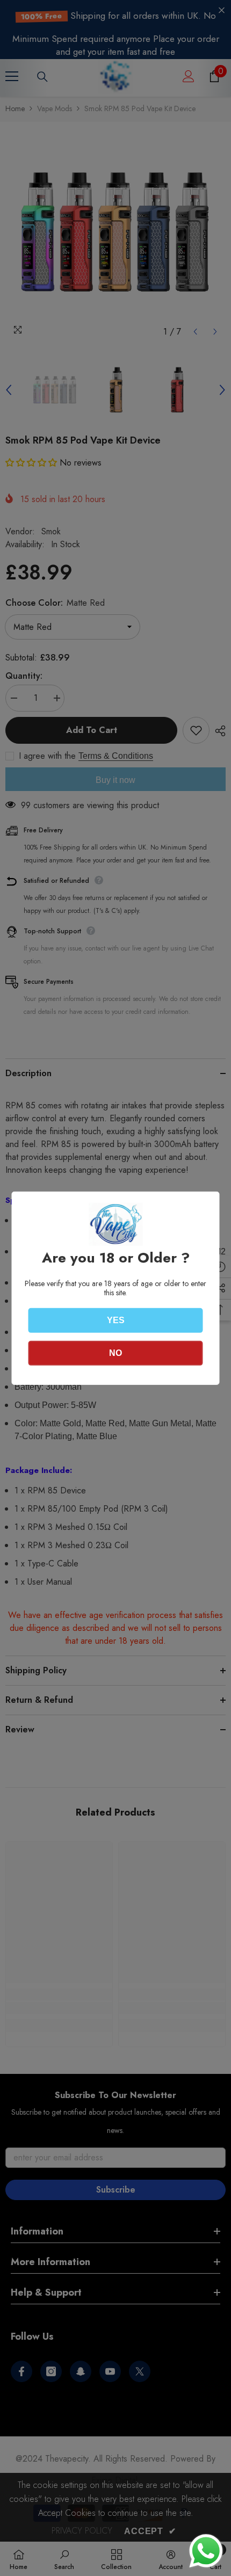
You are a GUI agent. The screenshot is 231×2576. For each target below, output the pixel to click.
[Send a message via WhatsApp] (206, 2551)
